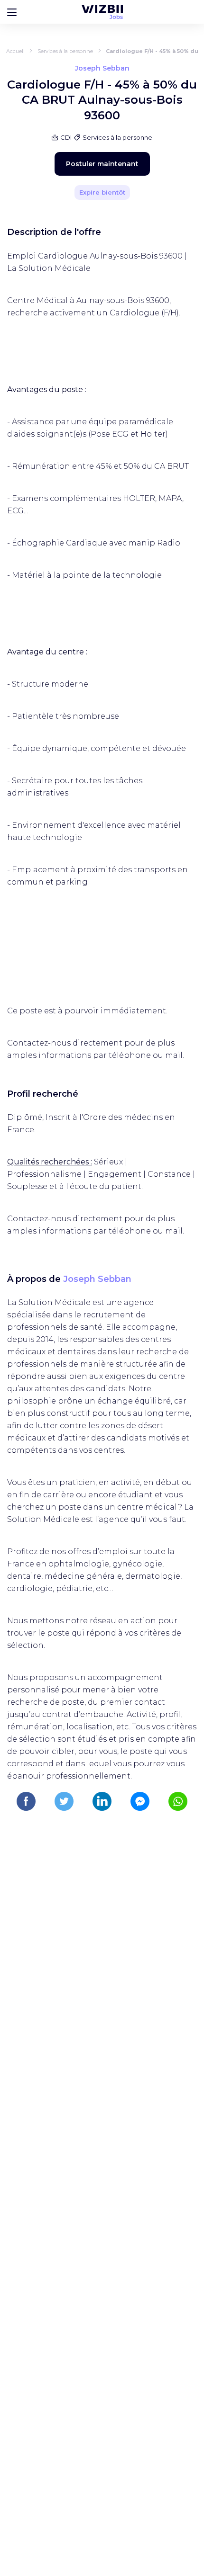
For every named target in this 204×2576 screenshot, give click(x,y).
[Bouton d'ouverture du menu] (12, 12)
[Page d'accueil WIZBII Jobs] (102, 12)
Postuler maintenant (102, 164)
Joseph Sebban (97, 1279)
